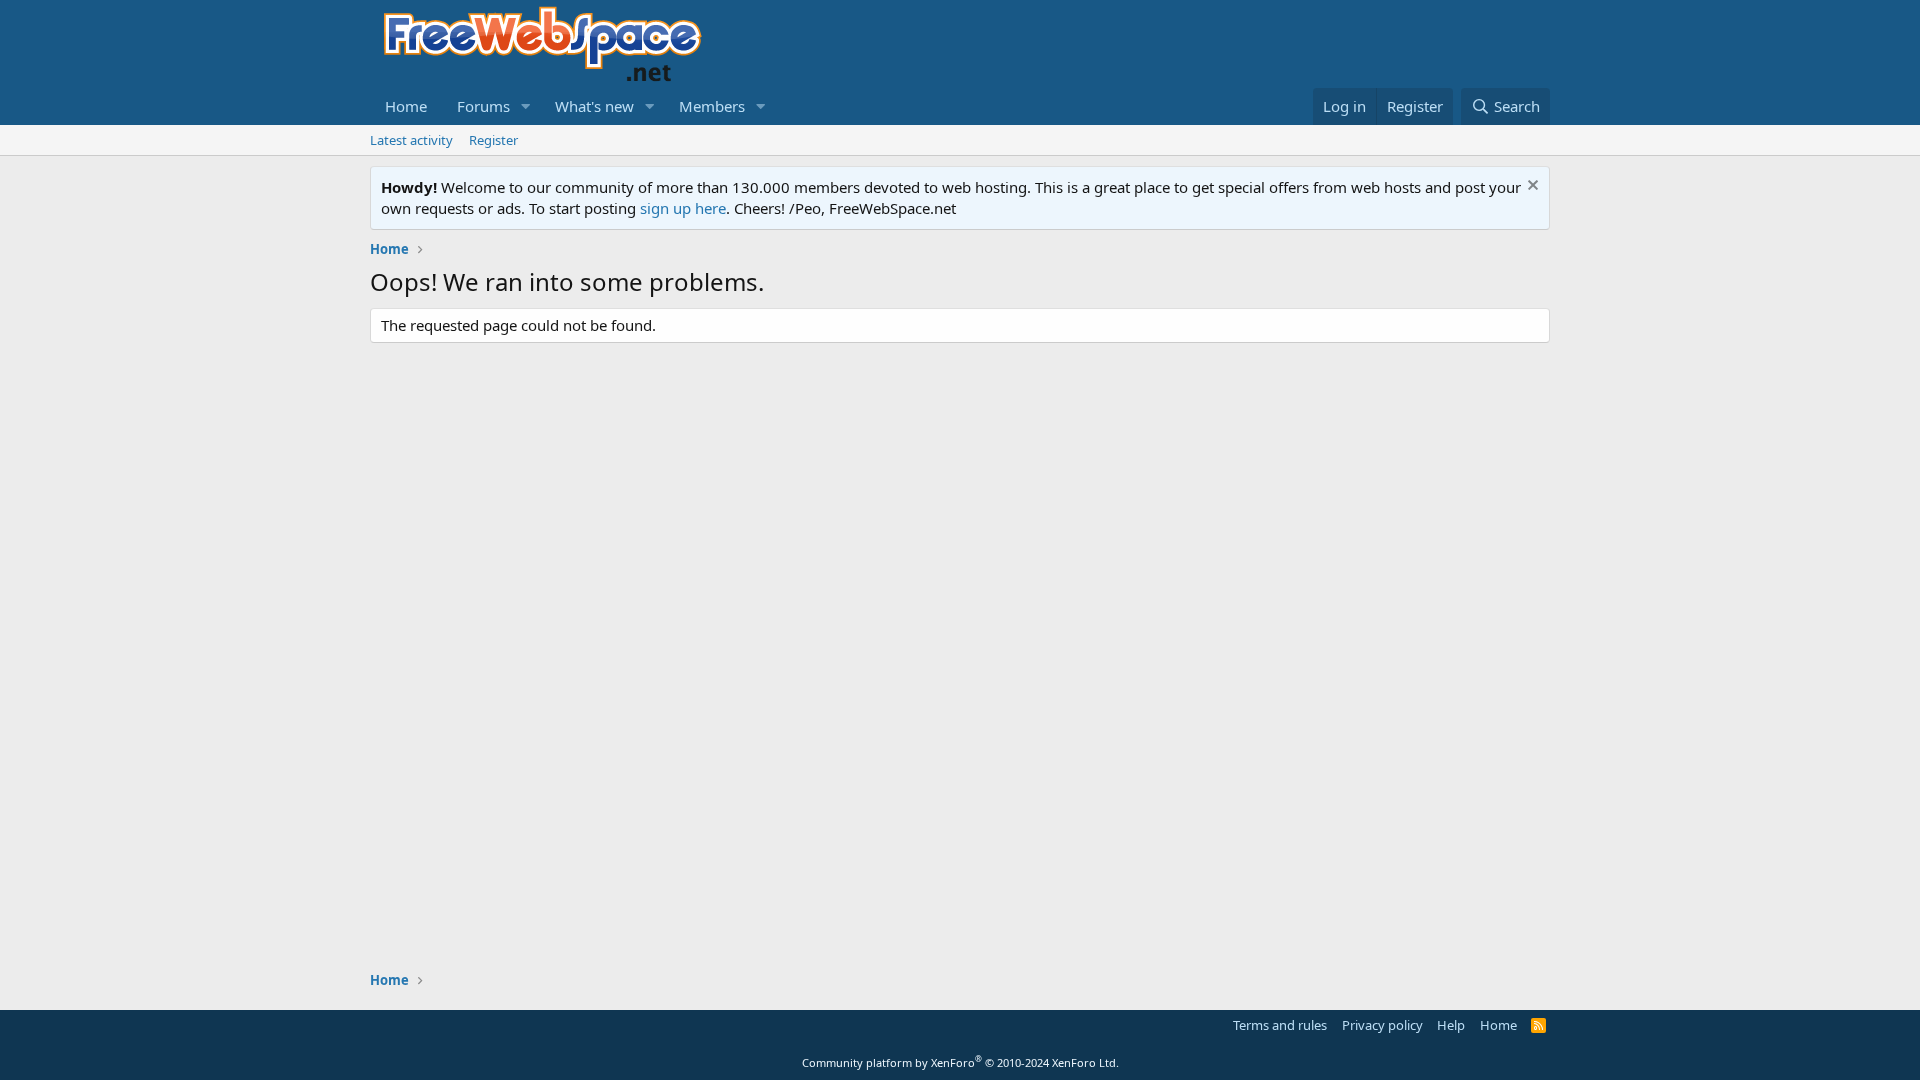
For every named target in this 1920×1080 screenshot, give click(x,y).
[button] (526, 106)
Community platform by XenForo (960, 1062)
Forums (483, 106)
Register (493, 140)
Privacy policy (1382, 1025)
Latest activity (411, 140)
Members (712, 106)
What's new (594, 106)
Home (406, 106)
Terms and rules (1280, 1025)
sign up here (683, 208)
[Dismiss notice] (1530, 187)
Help (1451, 1025)
